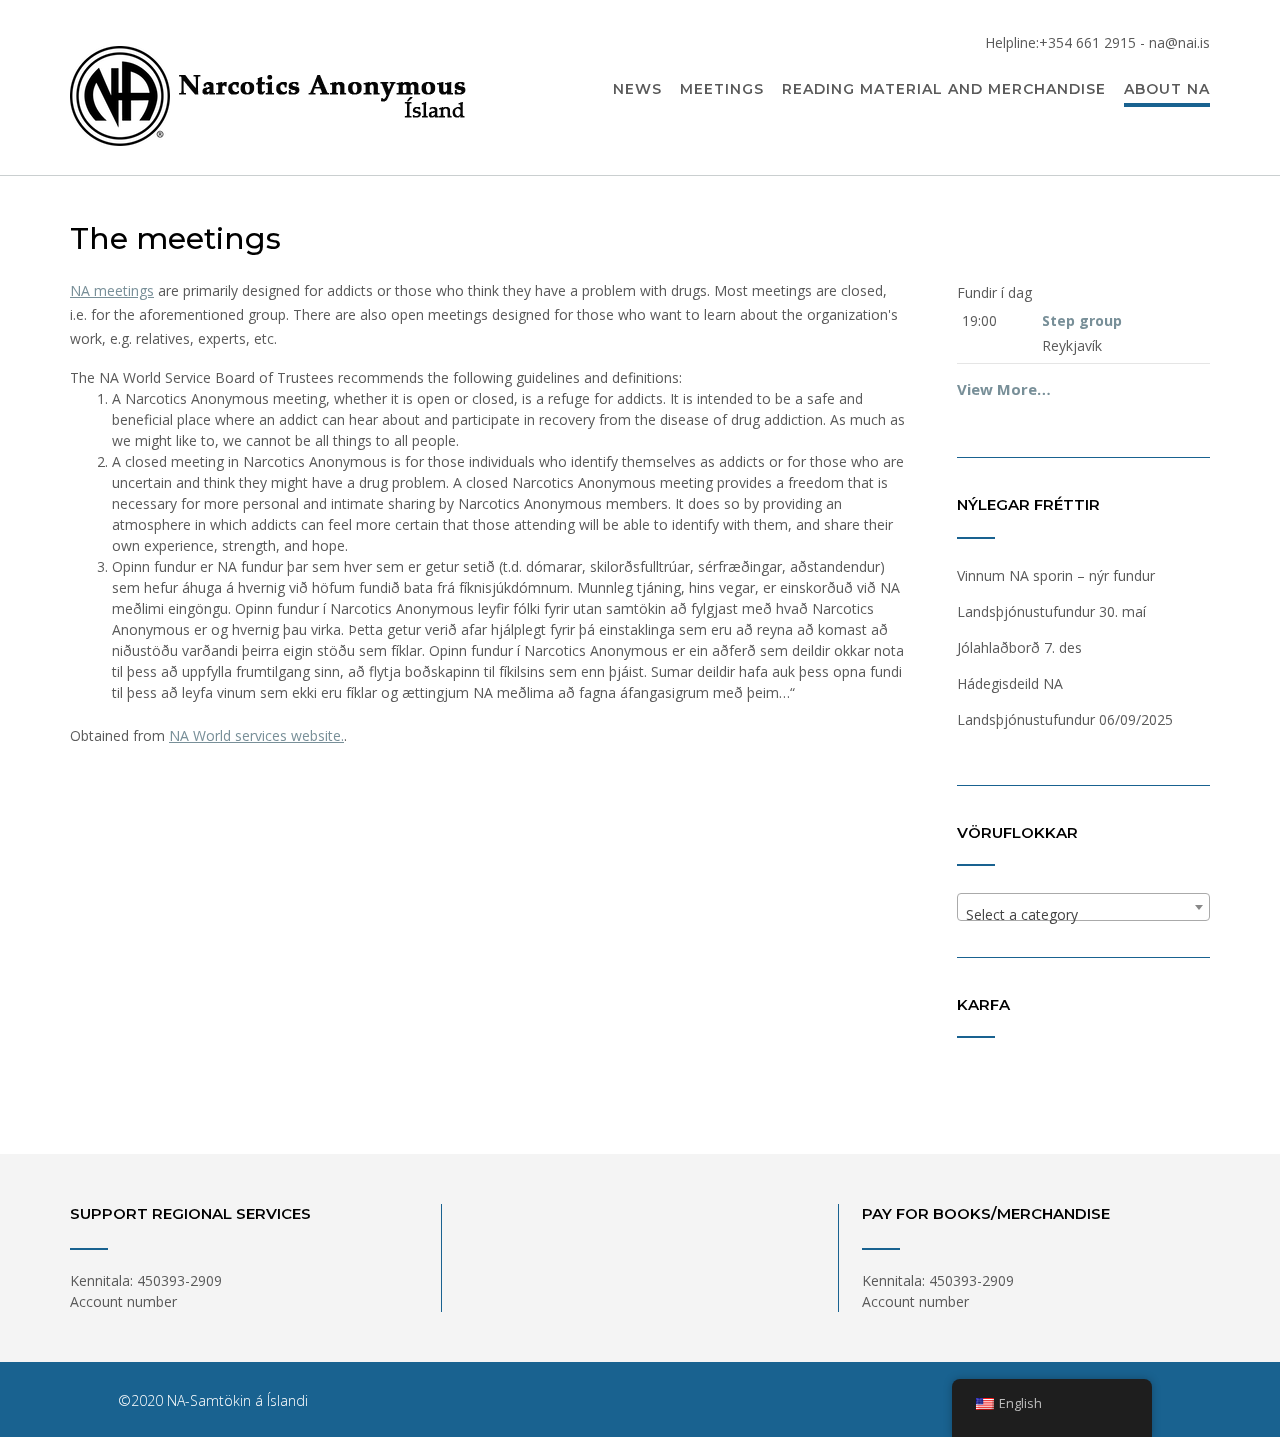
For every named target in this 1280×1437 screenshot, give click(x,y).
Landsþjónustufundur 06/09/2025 (1065, 719)
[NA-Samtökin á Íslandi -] (270, 89)
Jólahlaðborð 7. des (1019, 647)
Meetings (722, 89)
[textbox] (1083, 915)
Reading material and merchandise (944, 89)
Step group (1082, 320)
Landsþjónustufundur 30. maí (1051, 611)
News (637, 89)
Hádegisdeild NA (1010, 683)
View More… (1004, 389)
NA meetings (112, 290)
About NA (1167, 89)
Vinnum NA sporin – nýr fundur (1056, 575)
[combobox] (1083, 907)
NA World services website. (256, 735)
